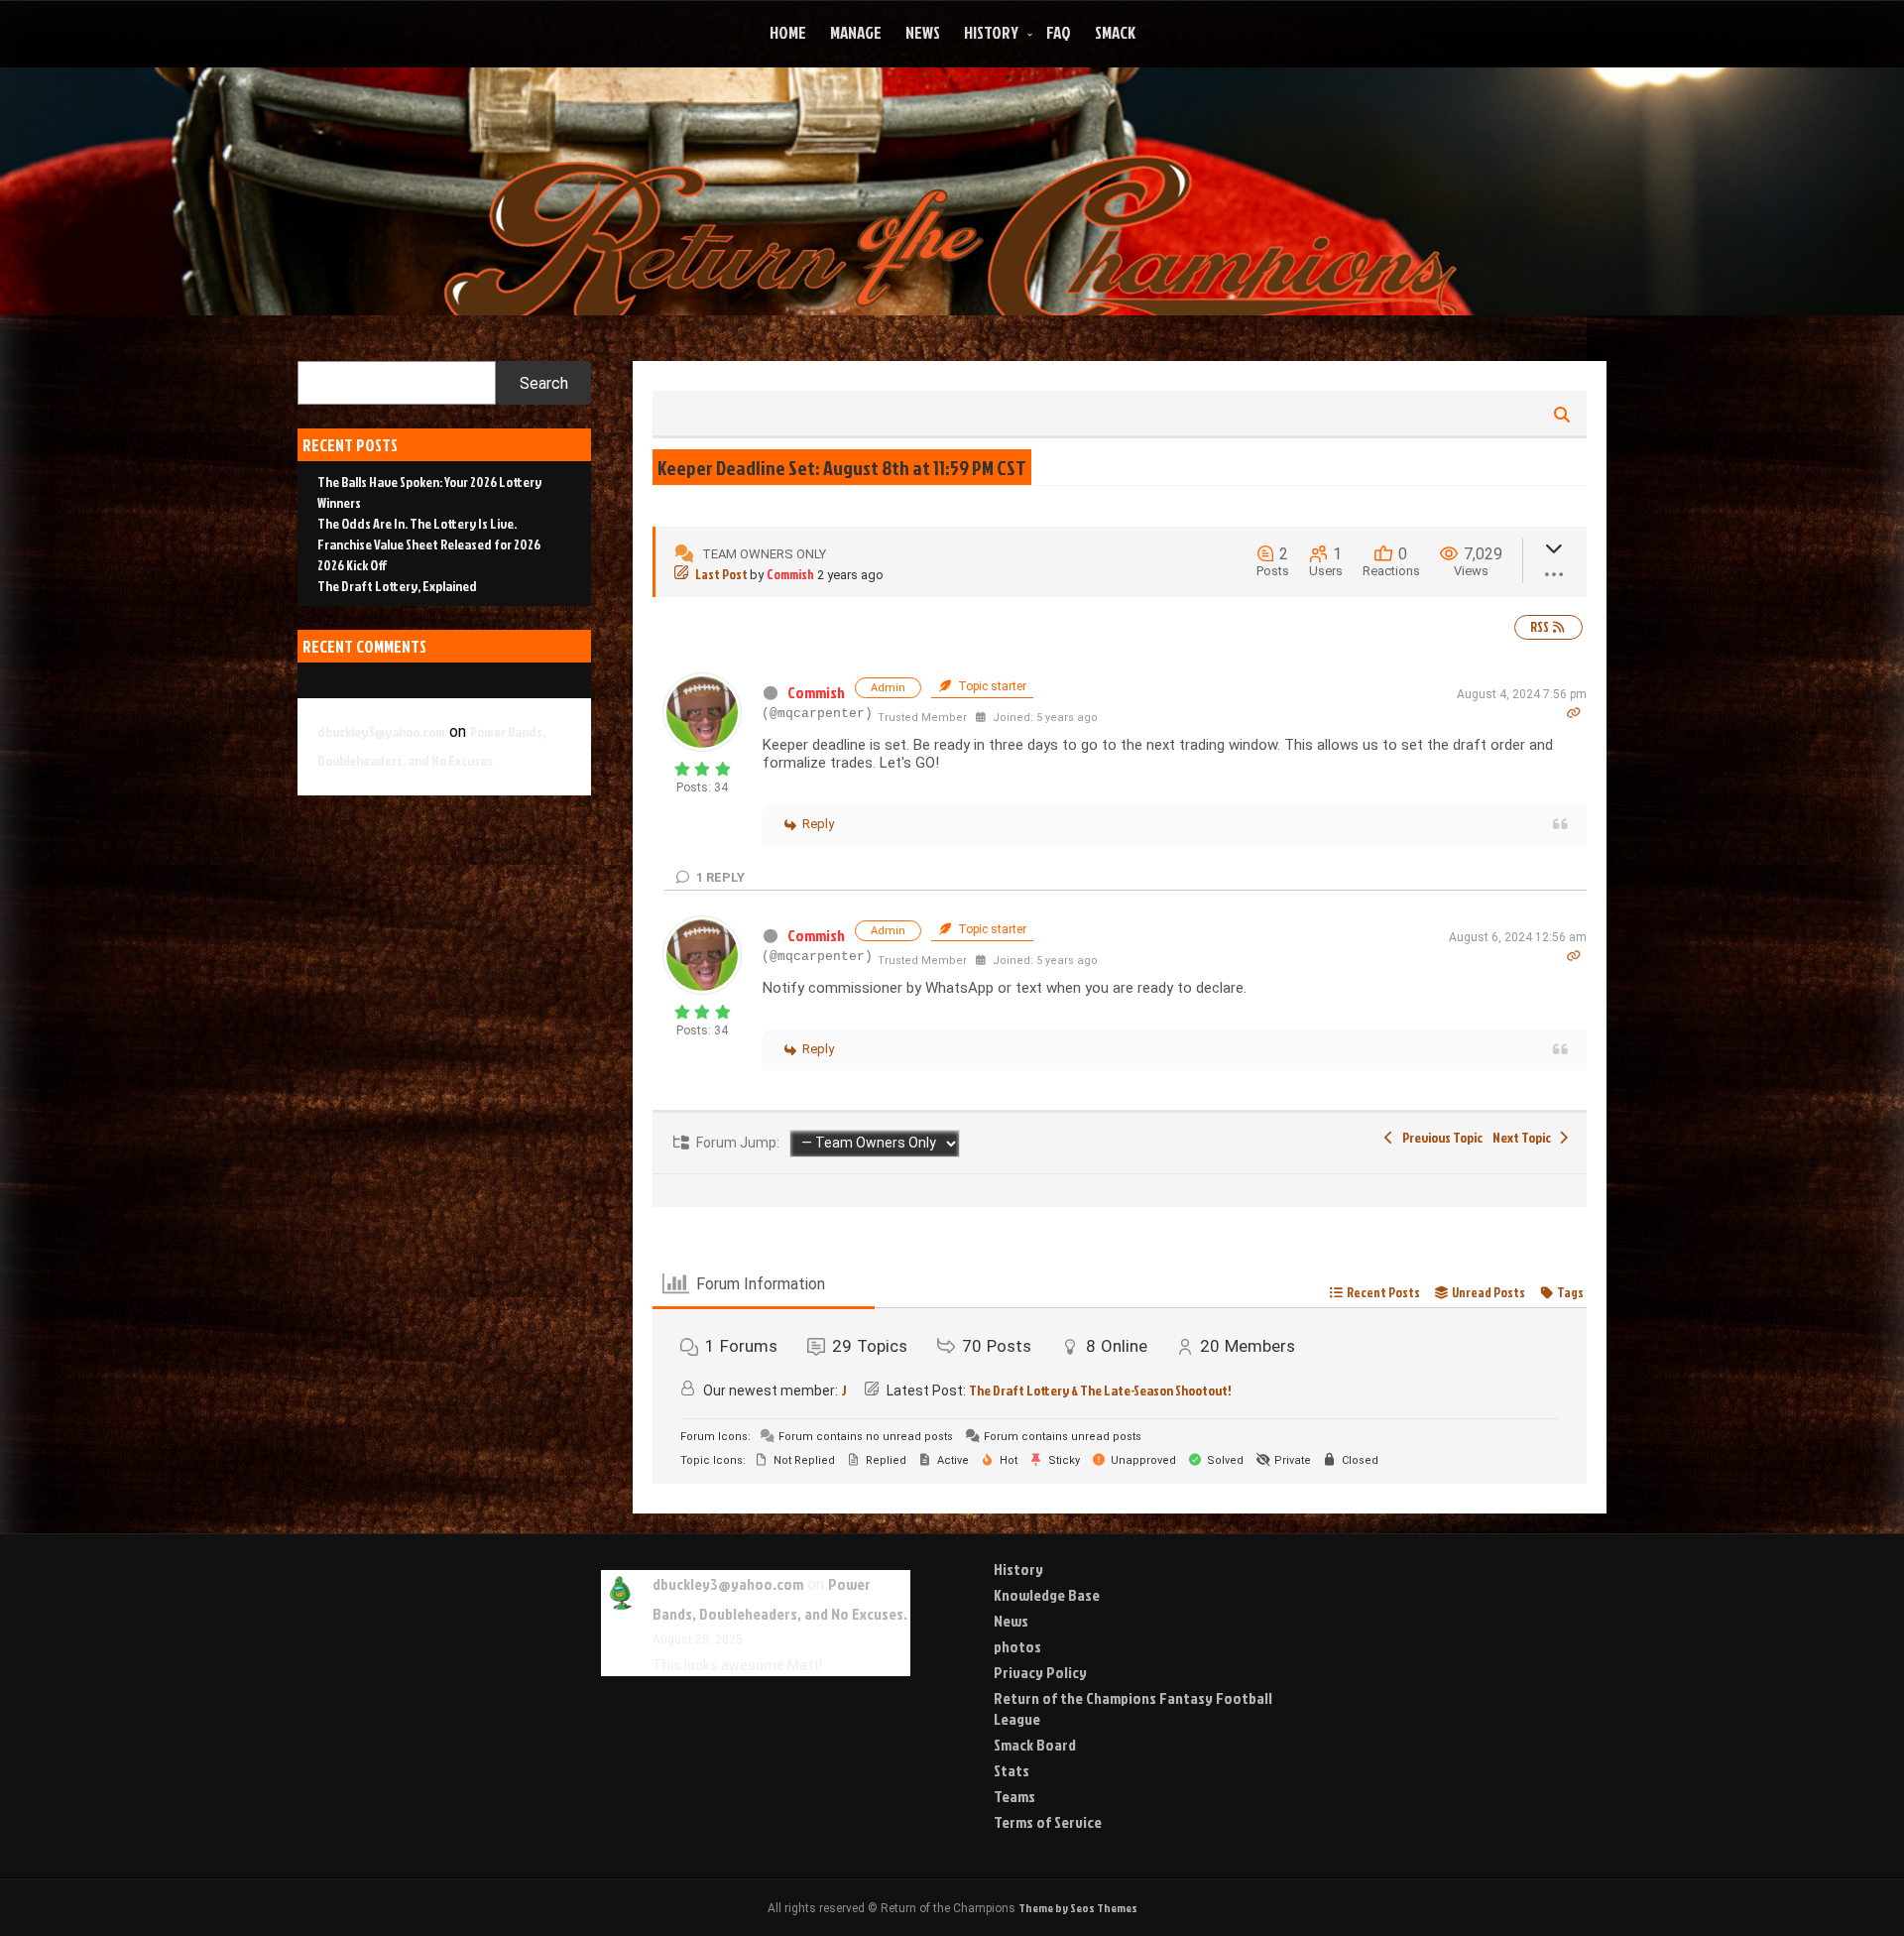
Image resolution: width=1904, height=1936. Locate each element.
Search (544, 383)
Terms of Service (1048, 1822)
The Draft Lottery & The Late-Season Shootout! (1100, 1390)
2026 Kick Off (353, 565)
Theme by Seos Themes (1078, 1908)
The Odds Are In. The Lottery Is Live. (417, 523)
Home (788, 32)
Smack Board (1035, 1745)
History (991, 32)
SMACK (1115, 32)
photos (1017, 1646)
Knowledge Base (1047, 1595)
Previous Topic (1440, 1137)
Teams (1014, 1796)
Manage (856, 32)
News (923, 32)
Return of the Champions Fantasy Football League (1133, 1708)
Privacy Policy (1040, 1672)
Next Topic (1524, 1137)
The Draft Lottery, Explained (397, 586)
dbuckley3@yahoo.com (381, 731)
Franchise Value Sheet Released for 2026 (429, 544)
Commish (790, 574)
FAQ (1059, 32)
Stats (1011, 1770)
